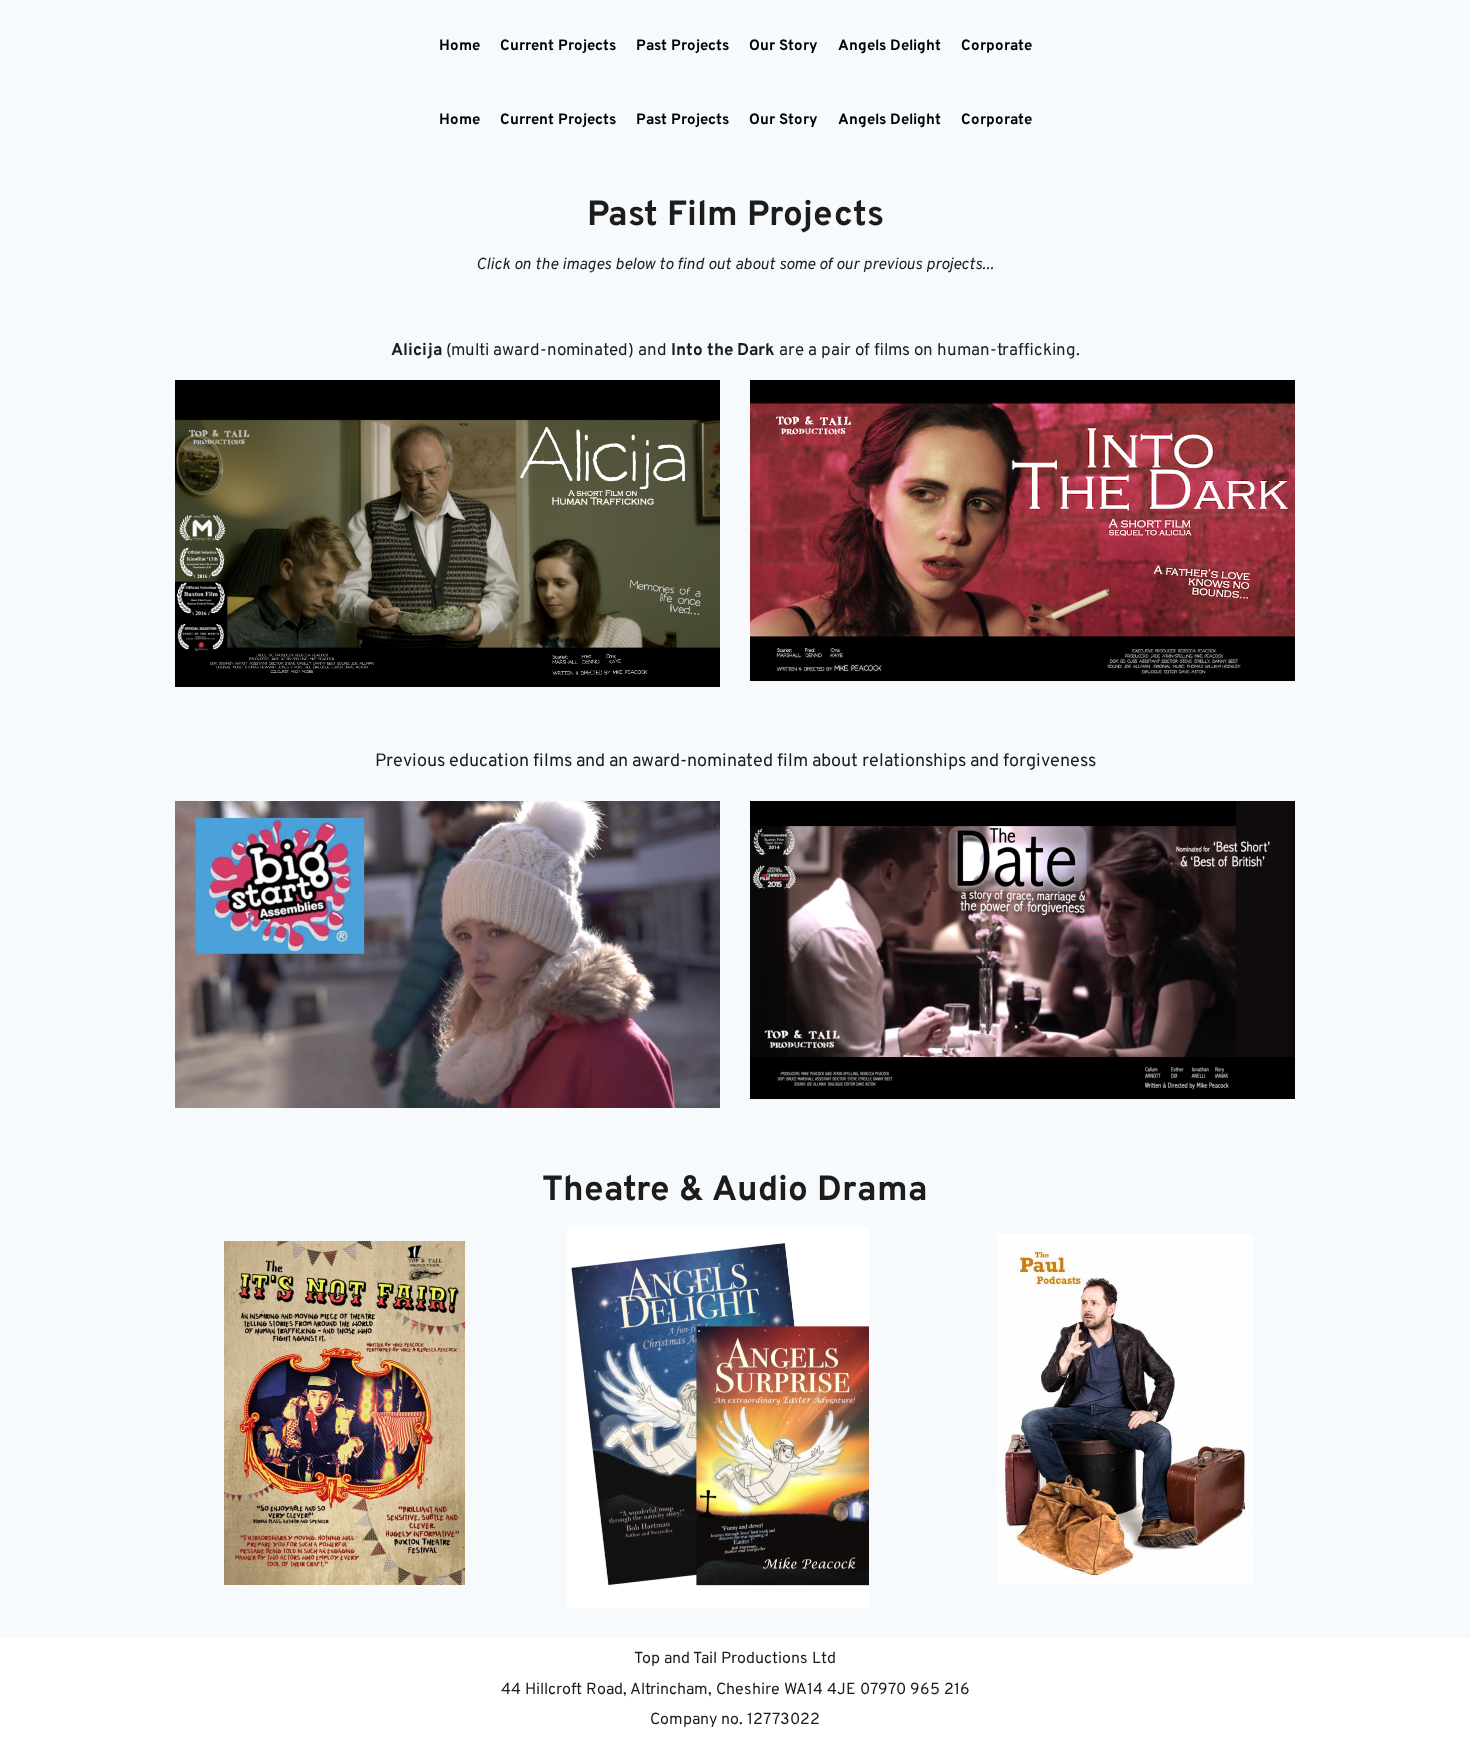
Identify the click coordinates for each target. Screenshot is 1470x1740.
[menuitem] (459, 47)
